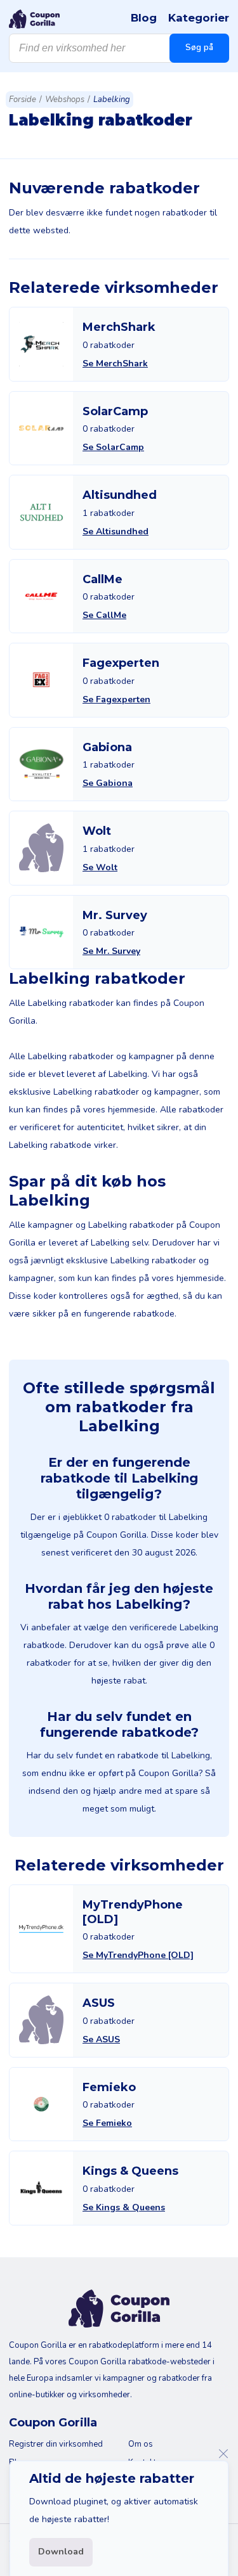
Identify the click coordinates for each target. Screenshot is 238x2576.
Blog (144, 18)
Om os (141, 2444)
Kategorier (199, 18)
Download (61, 2552)
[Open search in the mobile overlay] (119, 48)
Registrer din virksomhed (56, 2444)
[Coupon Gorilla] (34, 19)
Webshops (65, 100)
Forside (23, 100)
